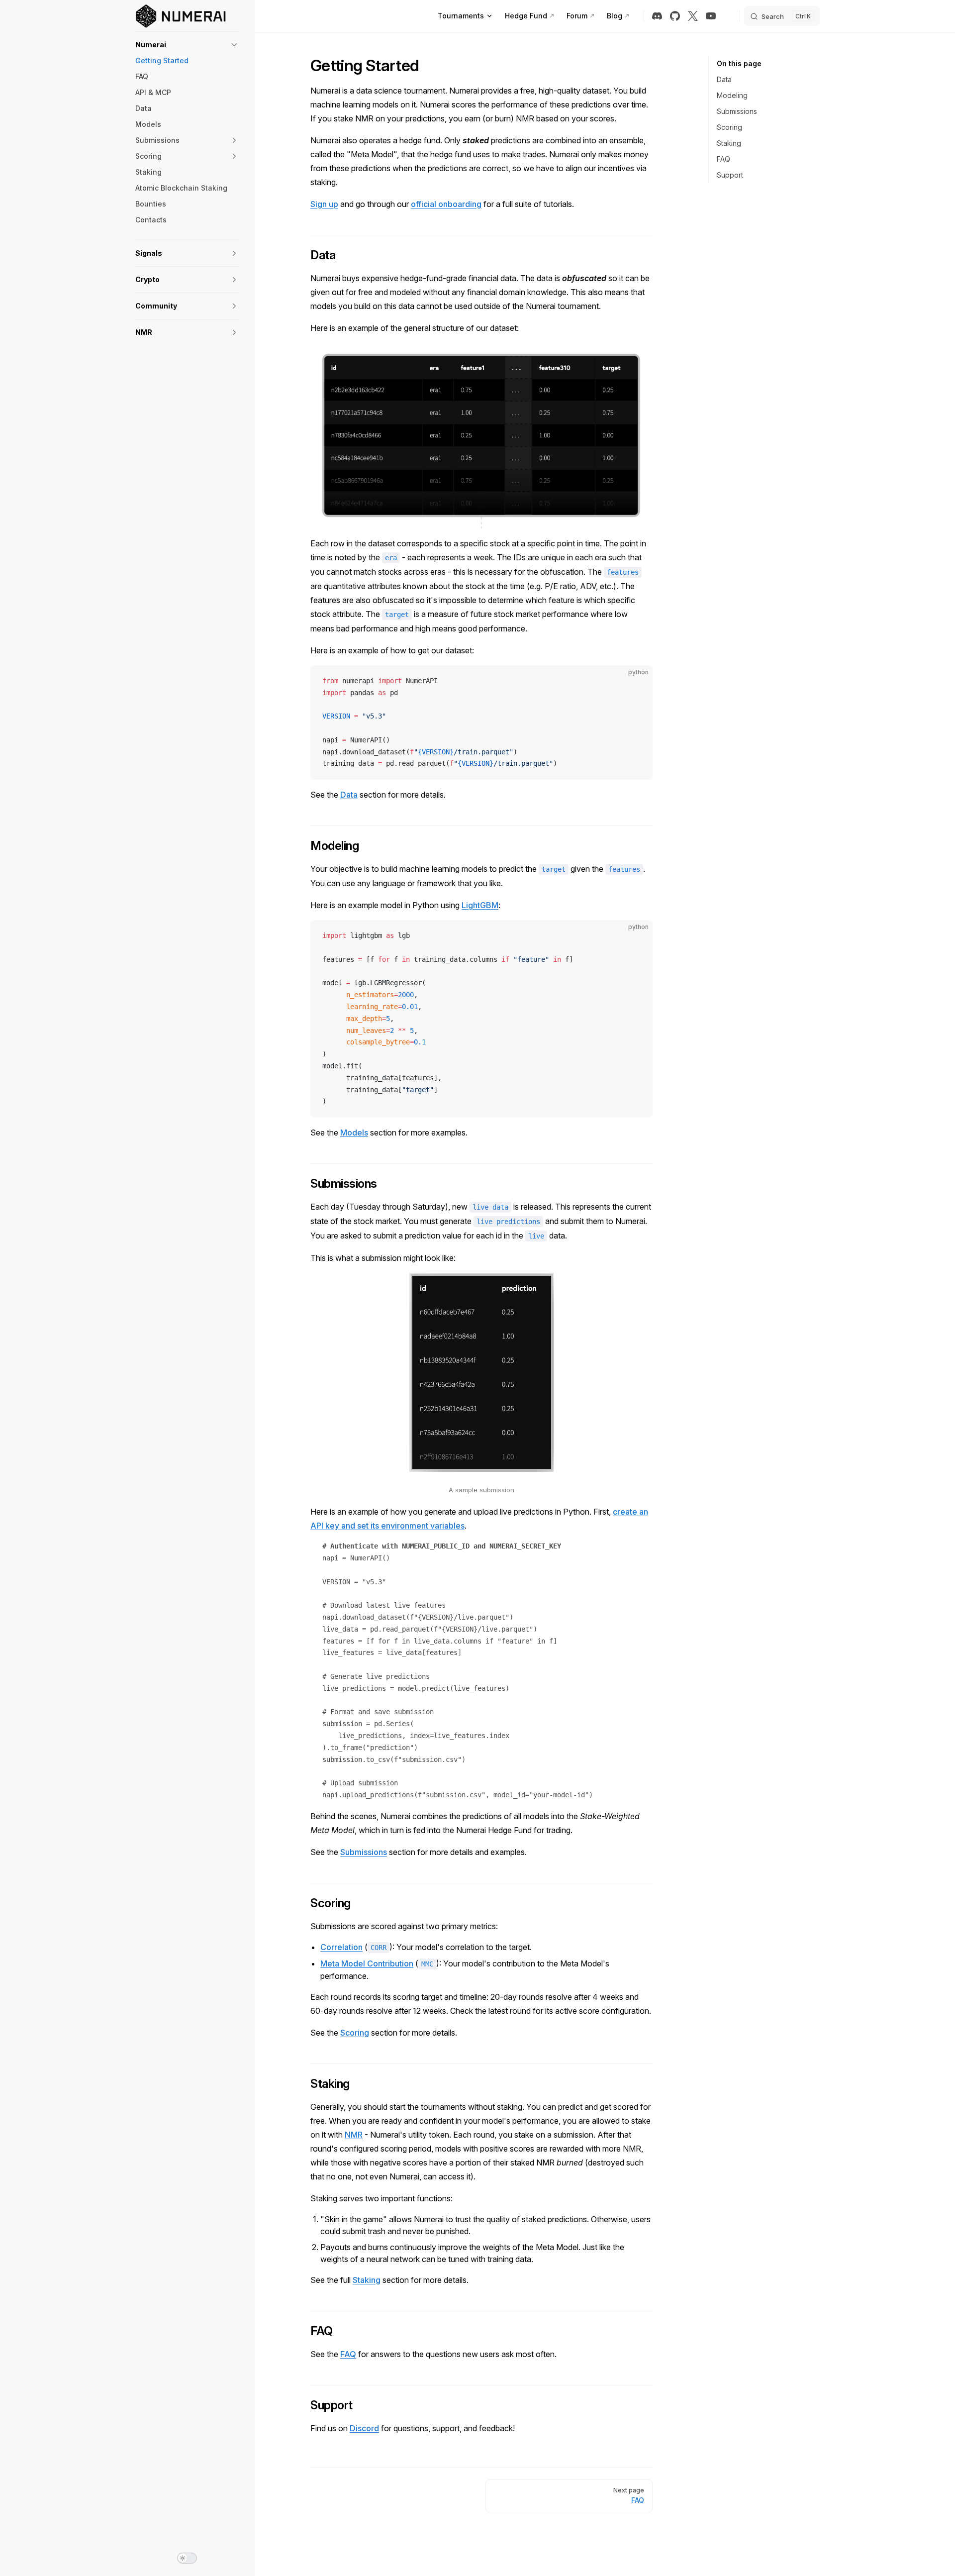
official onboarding (446, 204)
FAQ (723, 159)
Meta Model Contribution (367, 1963)
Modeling (732, 95)
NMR (354, 2135)
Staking (729, 143)
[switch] (187, 2558)
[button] (187, 45)
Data (724, 79)
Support (730, 175)
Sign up (324, 204)
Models (354, 1133)
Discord (364, 2428)
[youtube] (711, 16)
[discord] (657, 16)
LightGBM (480, 905)
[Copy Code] (637, 681)
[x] (693, 16)
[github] (675, 16)
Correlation (341, 1947)
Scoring (729, 127)
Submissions (737, 111)
